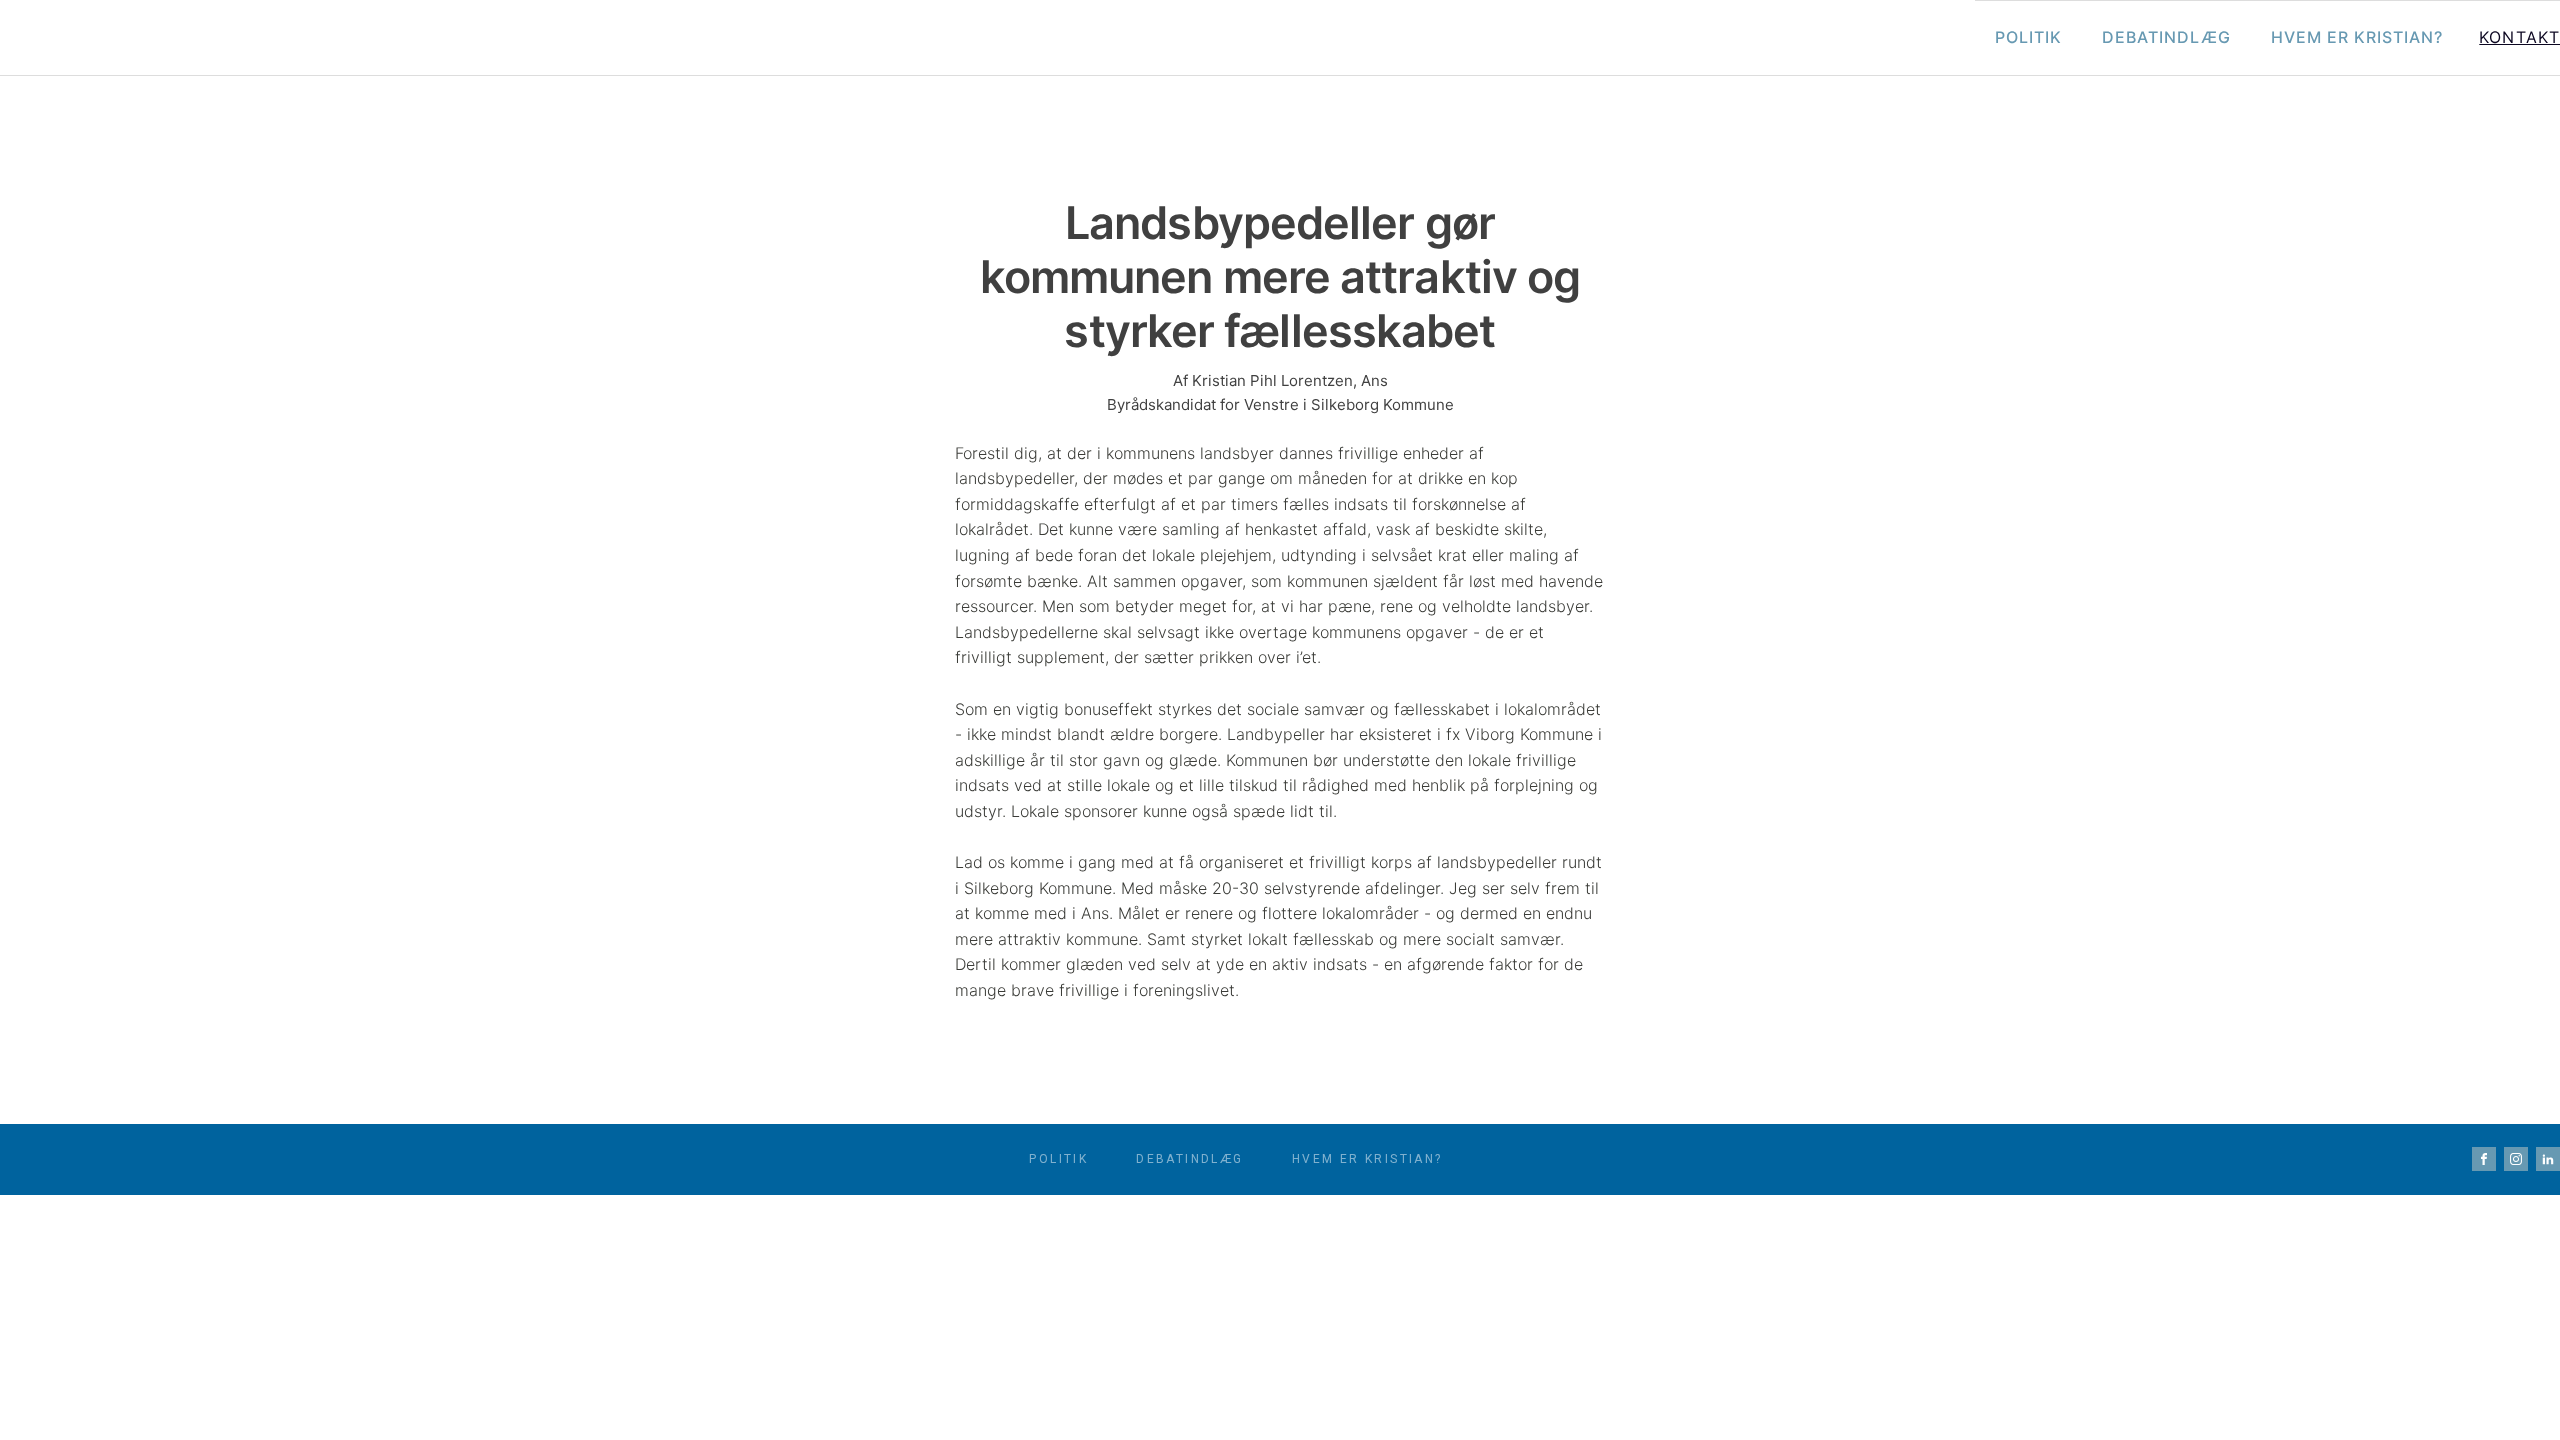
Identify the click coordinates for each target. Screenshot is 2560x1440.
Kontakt (2519, 37)
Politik (2028, 37)
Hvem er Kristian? (2357, 37)
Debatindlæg (2166, 37)
